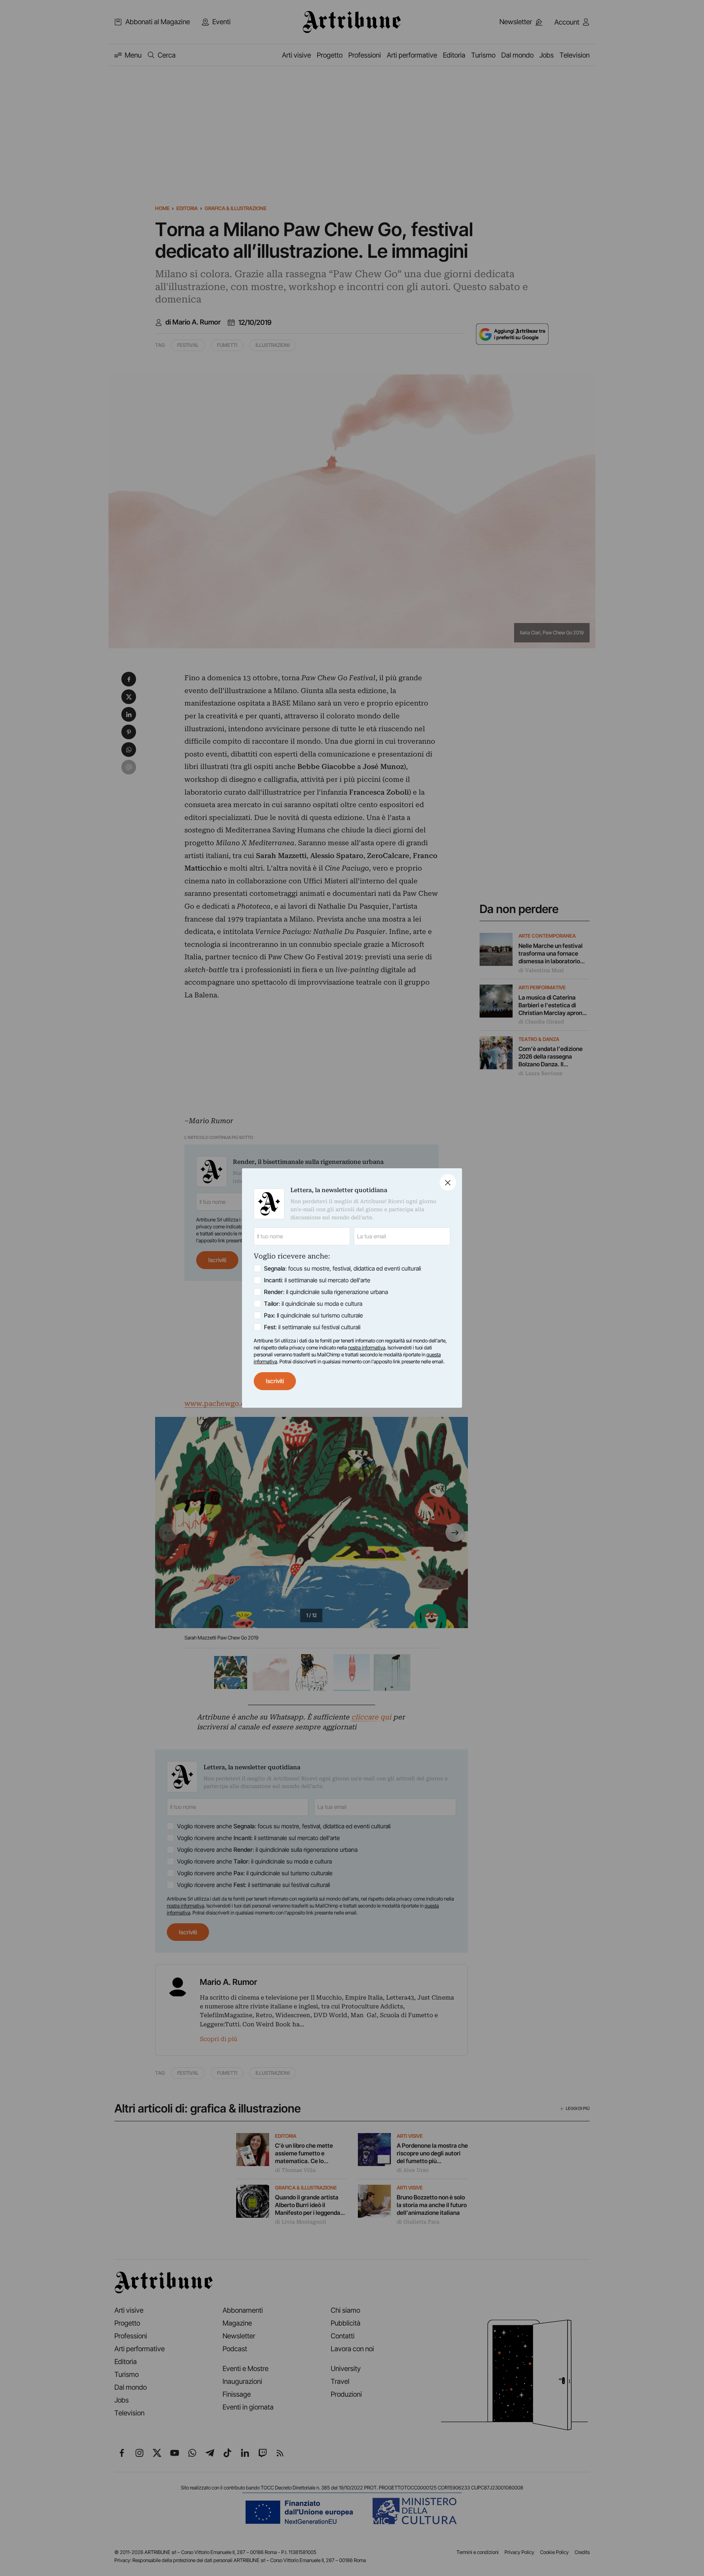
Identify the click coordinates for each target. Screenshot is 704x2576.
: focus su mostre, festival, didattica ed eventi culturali (342, 1268)
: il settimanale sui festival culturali (312, 1327)
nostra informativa (367, 1348)
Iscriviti (275, 1381)
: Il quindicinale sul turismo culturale (313, 1315)
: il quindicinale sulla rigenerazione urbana (326, 1292)
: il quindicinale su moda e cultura (313, 1304)
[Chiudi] (448, 1182)
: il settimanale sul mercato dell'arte (317, 1280)
